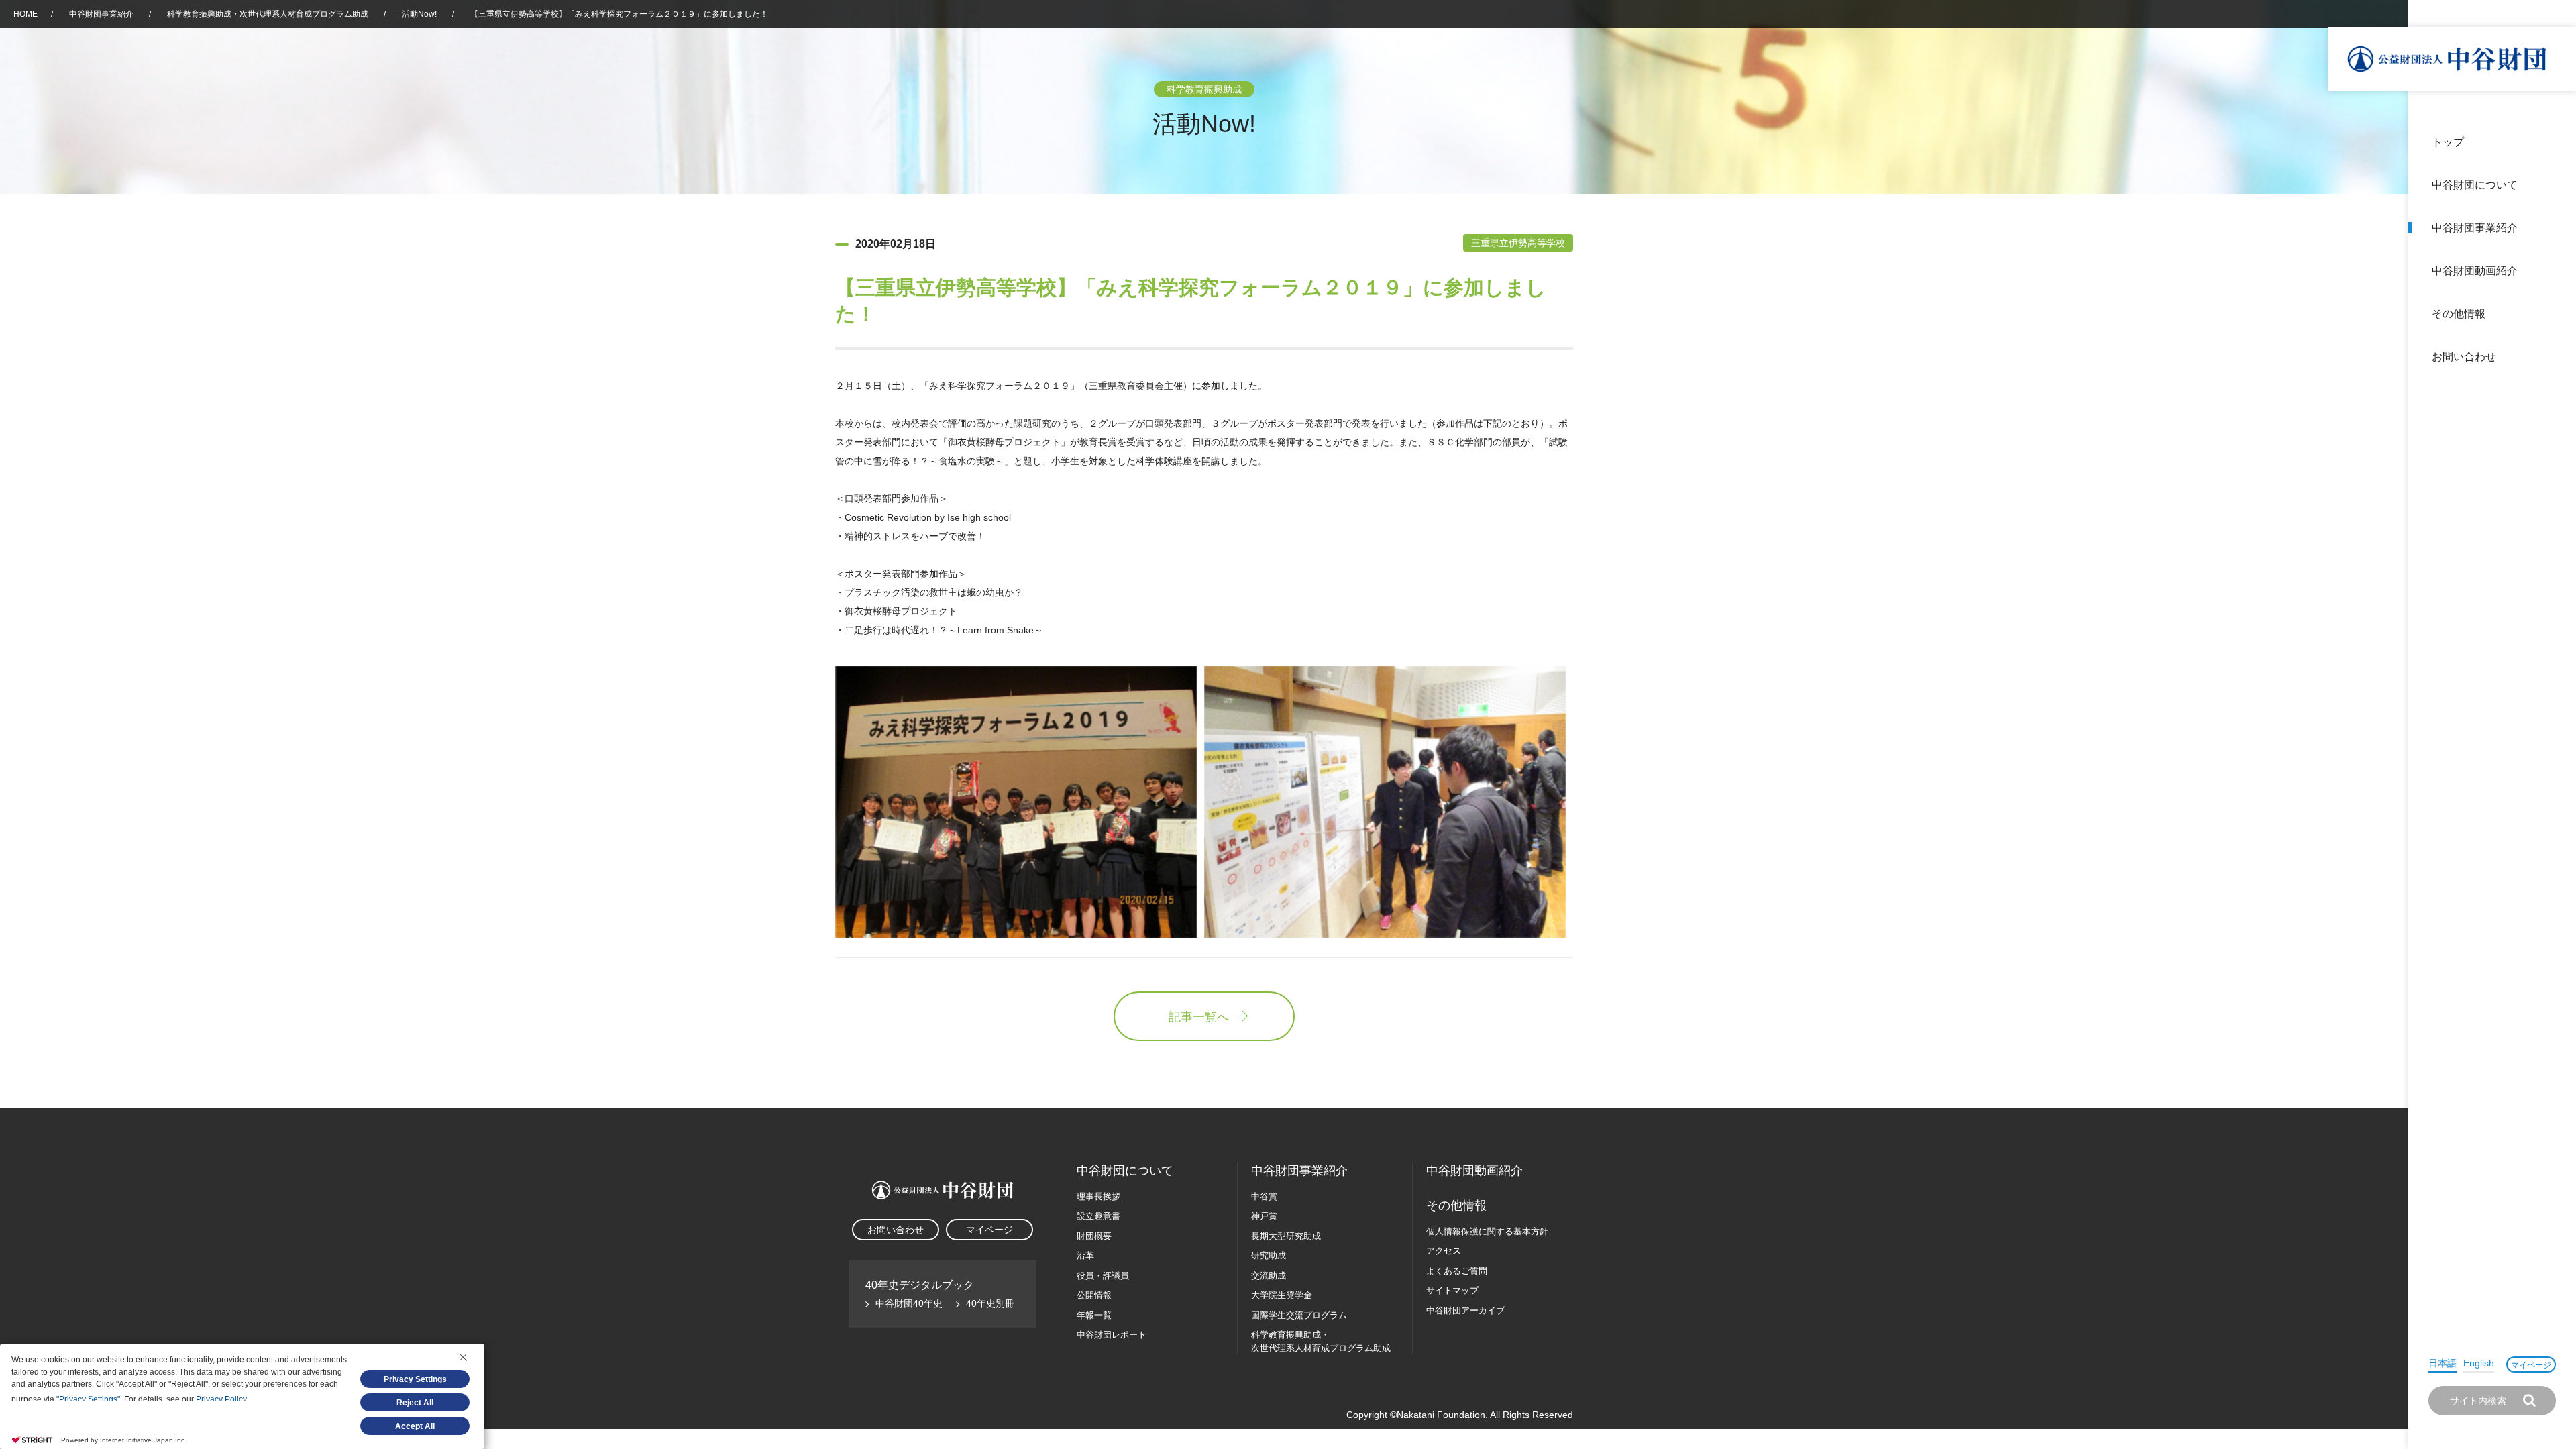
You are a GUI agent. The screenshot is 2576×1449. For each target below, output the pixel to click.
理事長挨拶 (1098, 1196)
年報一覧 (1094, 1315)
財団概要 (1094, 1236)
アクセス (1444, 1251)
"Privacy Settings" (88, 1399)
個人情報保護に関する (1487, 1231)
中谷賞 (1264, 1196)
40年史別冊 (990, 1303)
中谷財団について (2475, 185)
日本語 (2443, 1363)
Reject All (415, 1403)
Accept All (415, 1426)
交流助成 (1269, 1276)
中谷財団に (1125, 1171)
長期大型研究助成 (1286, 1236)
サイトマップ (1452, 1290)
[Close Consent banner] (463, 1357)
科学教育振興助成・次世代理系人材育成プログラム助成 (268, 14)
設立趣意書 (1098, 1216)
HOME (25, 14)
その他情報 (2459, 314)
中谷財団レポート (1112, 1335)
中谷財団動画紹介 (2475, 271)
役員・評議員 (1103, 1276)
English (2479, 1363)
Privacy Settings (415, 1379)
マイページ (2531, 1365)
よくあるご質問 (1457, 1271)
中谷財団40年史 (909, 1303)
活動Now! (419, 14)
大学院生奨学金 (1282, 1295)
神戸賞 (1264, 1216)
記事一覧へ (1199, 1017)
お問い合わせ (2464, 357)
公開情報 (1094, 1295)
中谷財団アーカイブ (1465, 1310)
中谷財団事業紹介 (2475, 228)
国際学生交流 (1299, 1315)
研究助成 (1269, 1255)
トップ (2448, 142)
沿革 (2557, 271)
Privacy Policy (221, 1399)
